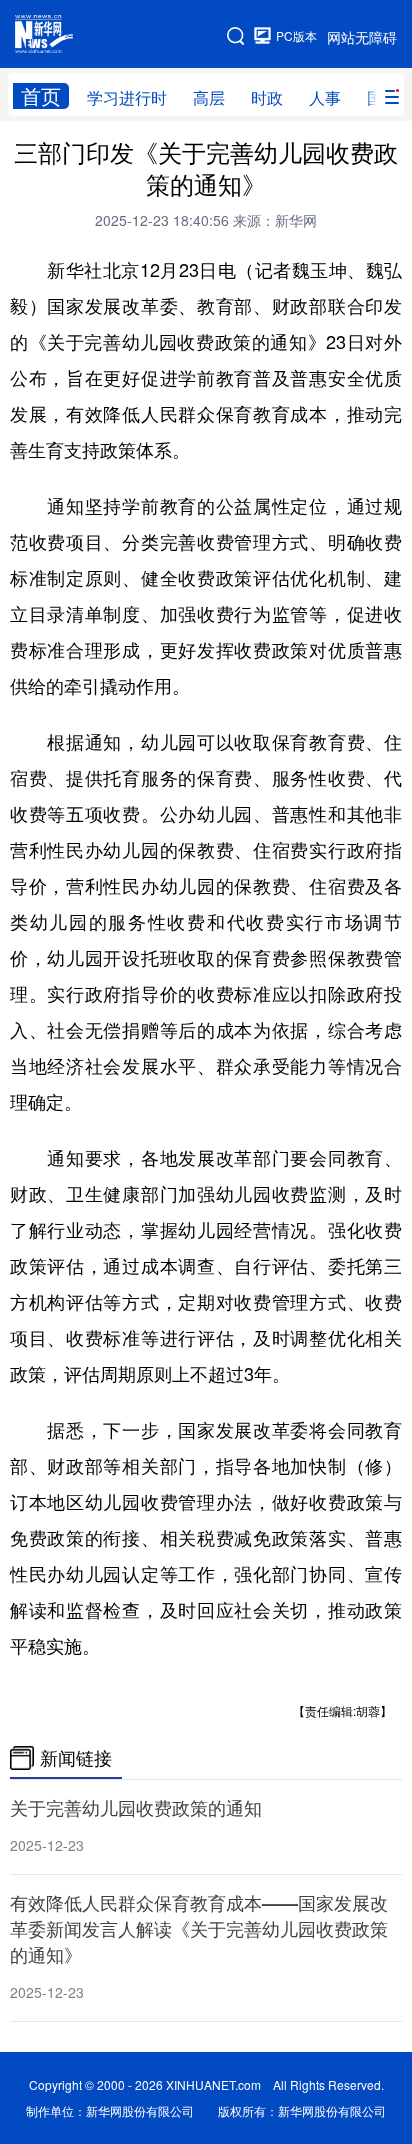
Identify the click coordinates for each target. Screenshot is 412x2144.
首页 (41, 96)
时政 (267, 97)
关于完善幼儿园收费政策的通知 (136, 1808)
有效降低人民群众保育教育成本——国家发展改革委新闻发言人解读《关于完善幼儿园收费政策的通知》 (199, 1929)
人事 (325, 97)
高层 (209, 97)
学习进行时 (127, 97)
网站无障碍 (362, 37)
